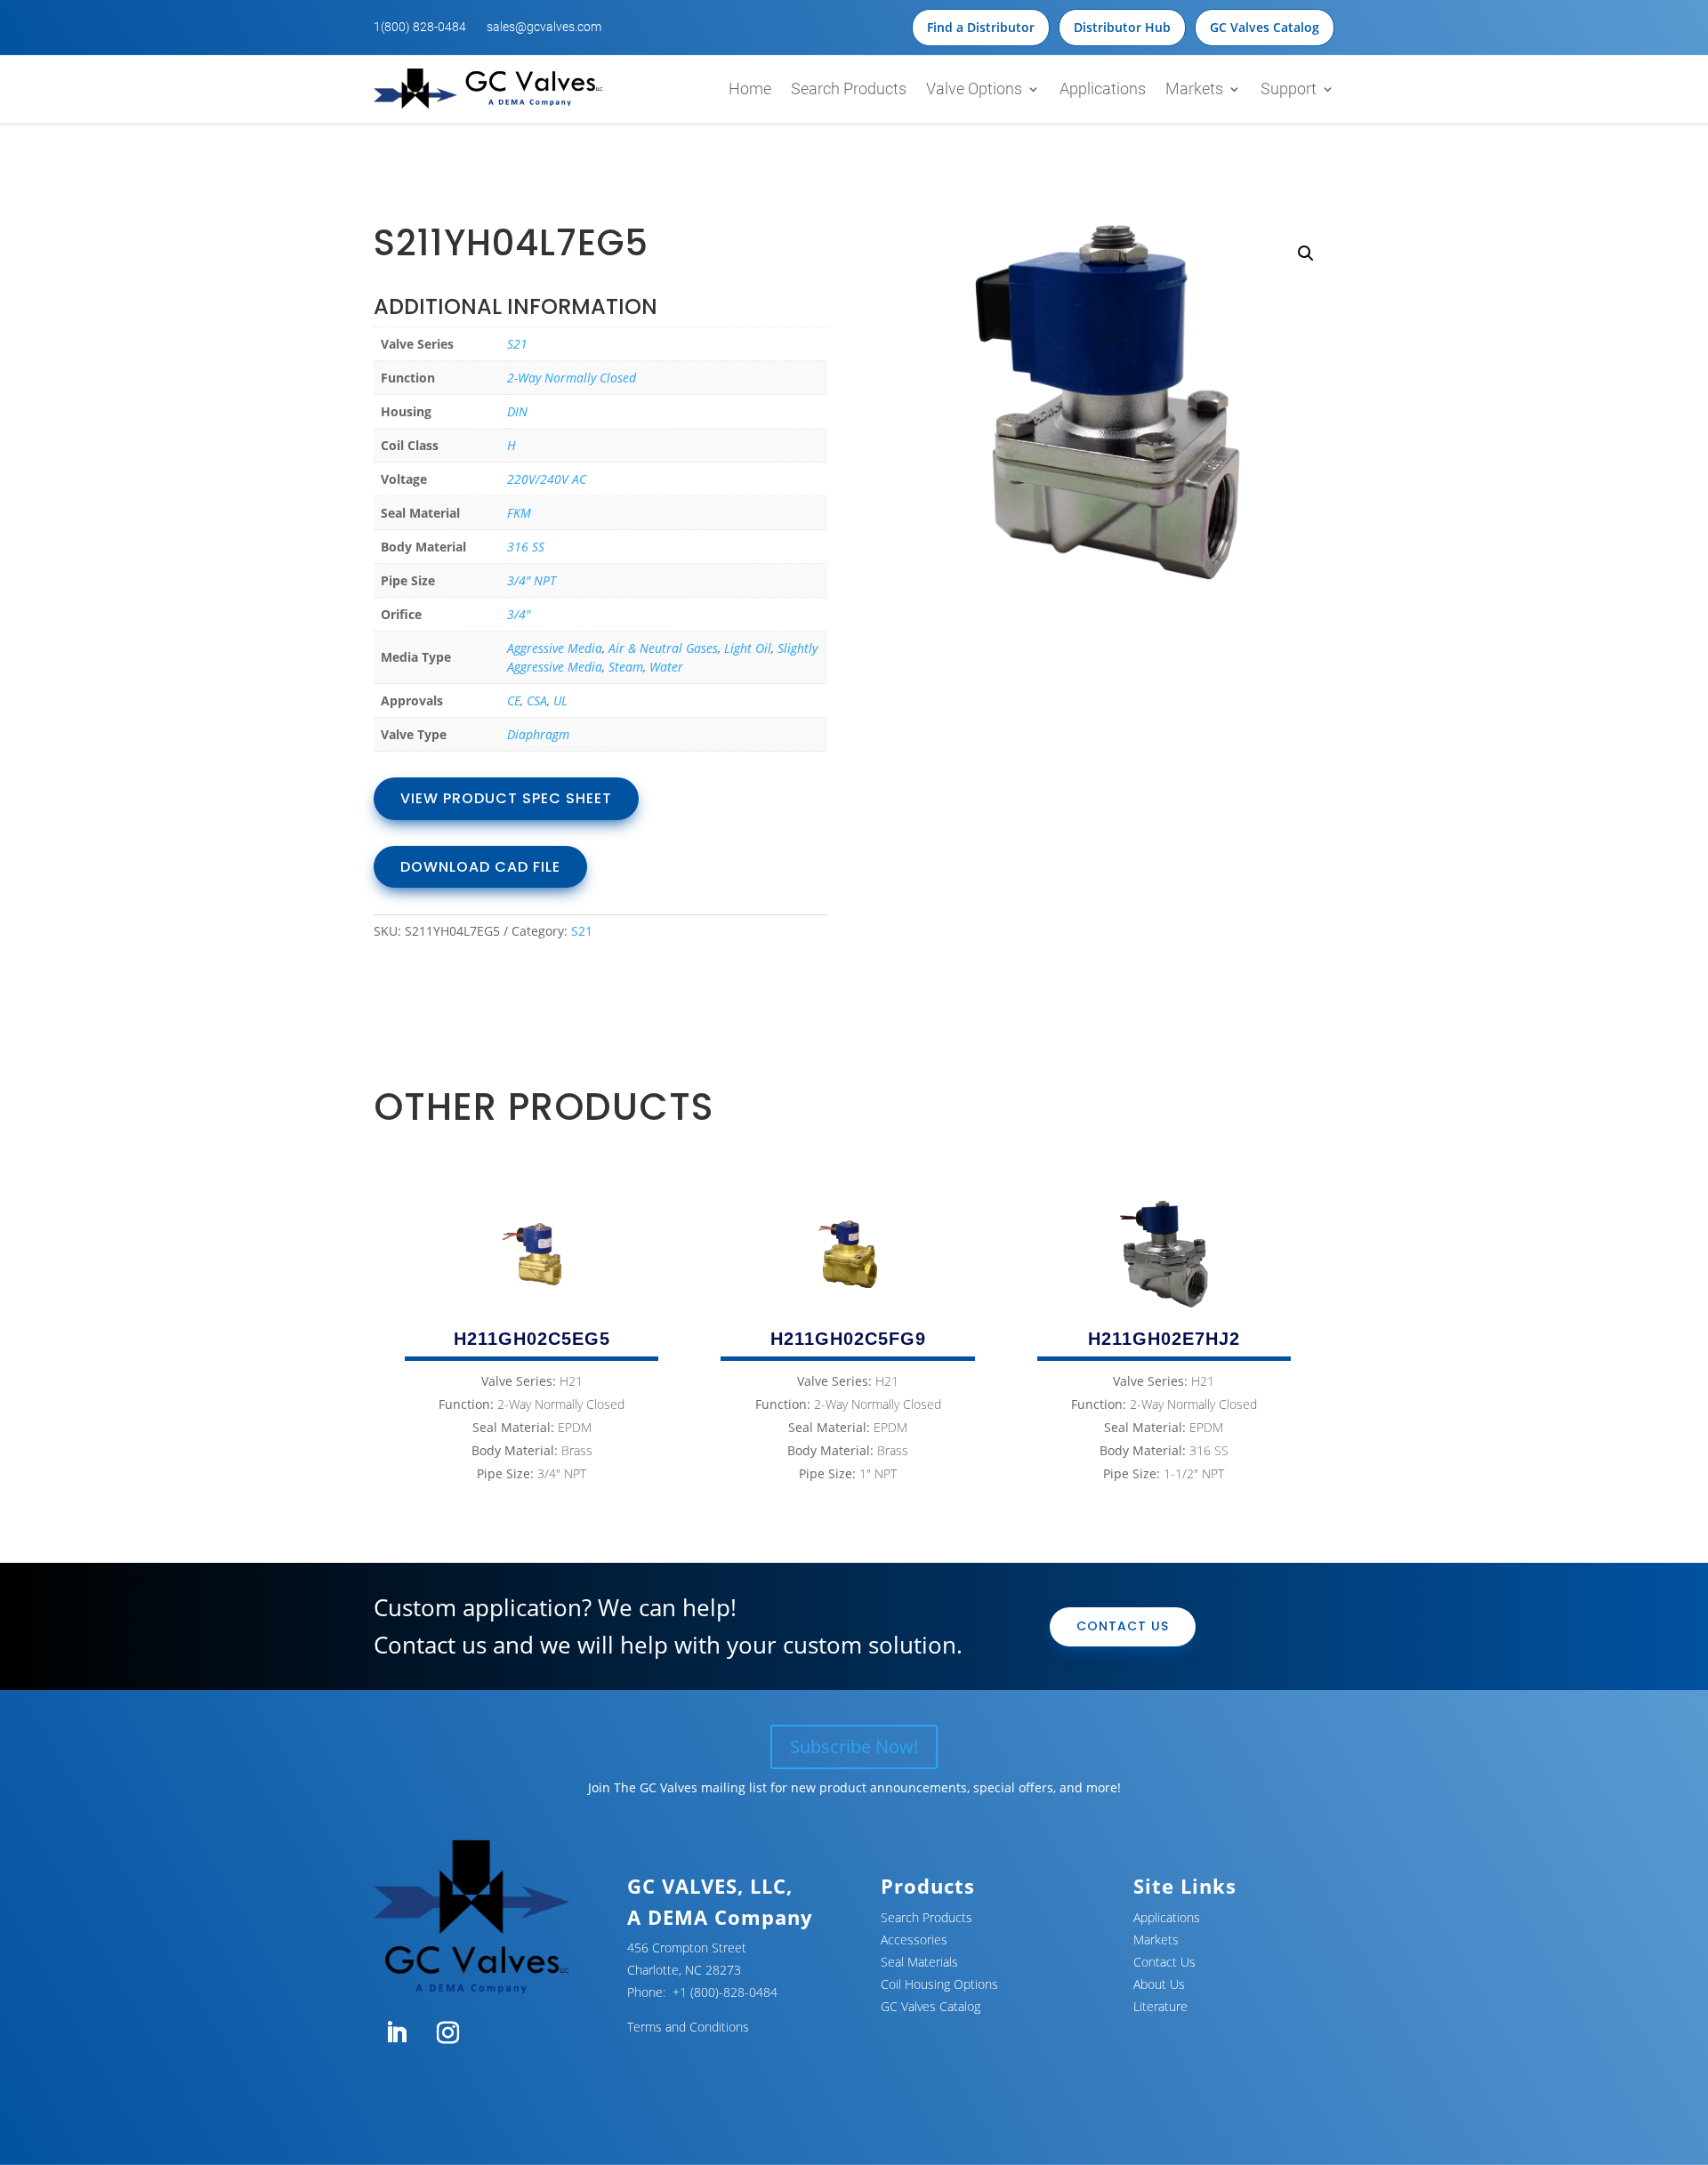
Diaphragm (538, 734)
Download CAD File (480, 867)
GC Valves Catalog (1265, 27)
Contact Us (1123, 1626)
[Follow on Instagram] (447, 2033)
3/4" (519, 614)
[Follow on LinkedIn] (396, 2033)
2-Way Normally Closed (572, 378)
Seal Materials (919, 1962)
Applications (1103, 89)
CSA (537, 700)
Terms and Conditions (688, 2027)
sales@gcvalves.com (544, 27)
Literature (1160, 2006)
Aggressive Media (555, 648)
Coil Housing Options (939, 1984)
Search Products (849, 89)
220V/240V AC (547, 479)
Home (750, 89)
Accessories (914, 1940)
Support (1289, 89)
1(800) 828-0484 (420, 27)
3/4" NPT (532, 580)
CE (514, 700)
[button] (1306, 254)
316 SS (526, 547)
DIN (517, 411)
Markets (1194, 89)
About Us (1159, 1984)
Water (666, 667)
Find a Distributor (981, 27)
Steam (626, 667)
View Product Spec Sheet (506, 798)
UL (560, 700)
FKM (519, 513)
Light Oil (748, 648)
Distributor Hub (1122, 27)
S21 (517, 344)
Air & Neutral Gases (663, 648)
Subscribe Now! (854, 1746)
